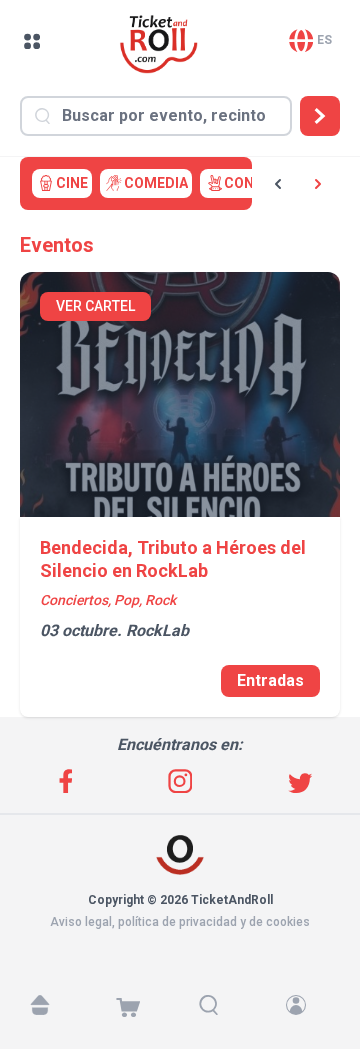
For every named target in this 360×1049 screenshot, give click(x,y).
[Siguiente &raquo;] (318, 184)
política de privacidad (177, 922)
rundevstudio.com (191, 940)
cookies (288, 922)
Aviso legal (81, 922)
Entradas (270, 680)
